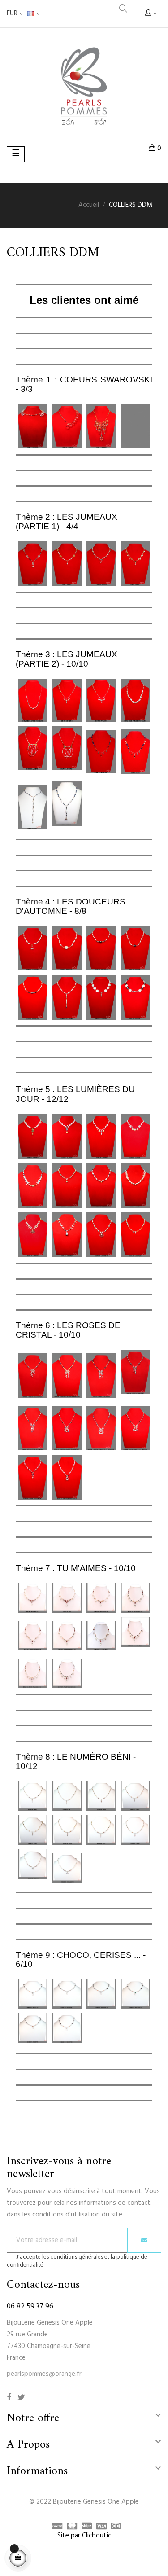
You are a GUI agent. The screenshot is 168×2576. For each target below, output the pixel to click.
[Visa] (99, 2527)
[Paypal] (55, 2527)
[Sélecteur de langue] (34, 14)
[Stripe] (84, 2527)
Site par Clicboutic (84, 2536)
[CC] (114, 2527)
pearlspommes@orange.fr (44, 2374)
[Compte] (151, 14)
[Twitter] (21, 2398)
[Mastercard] (70, 2527)
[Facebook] (9, 2398)
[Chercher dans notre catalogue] (123, 10)
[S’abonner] (144, 2240)
